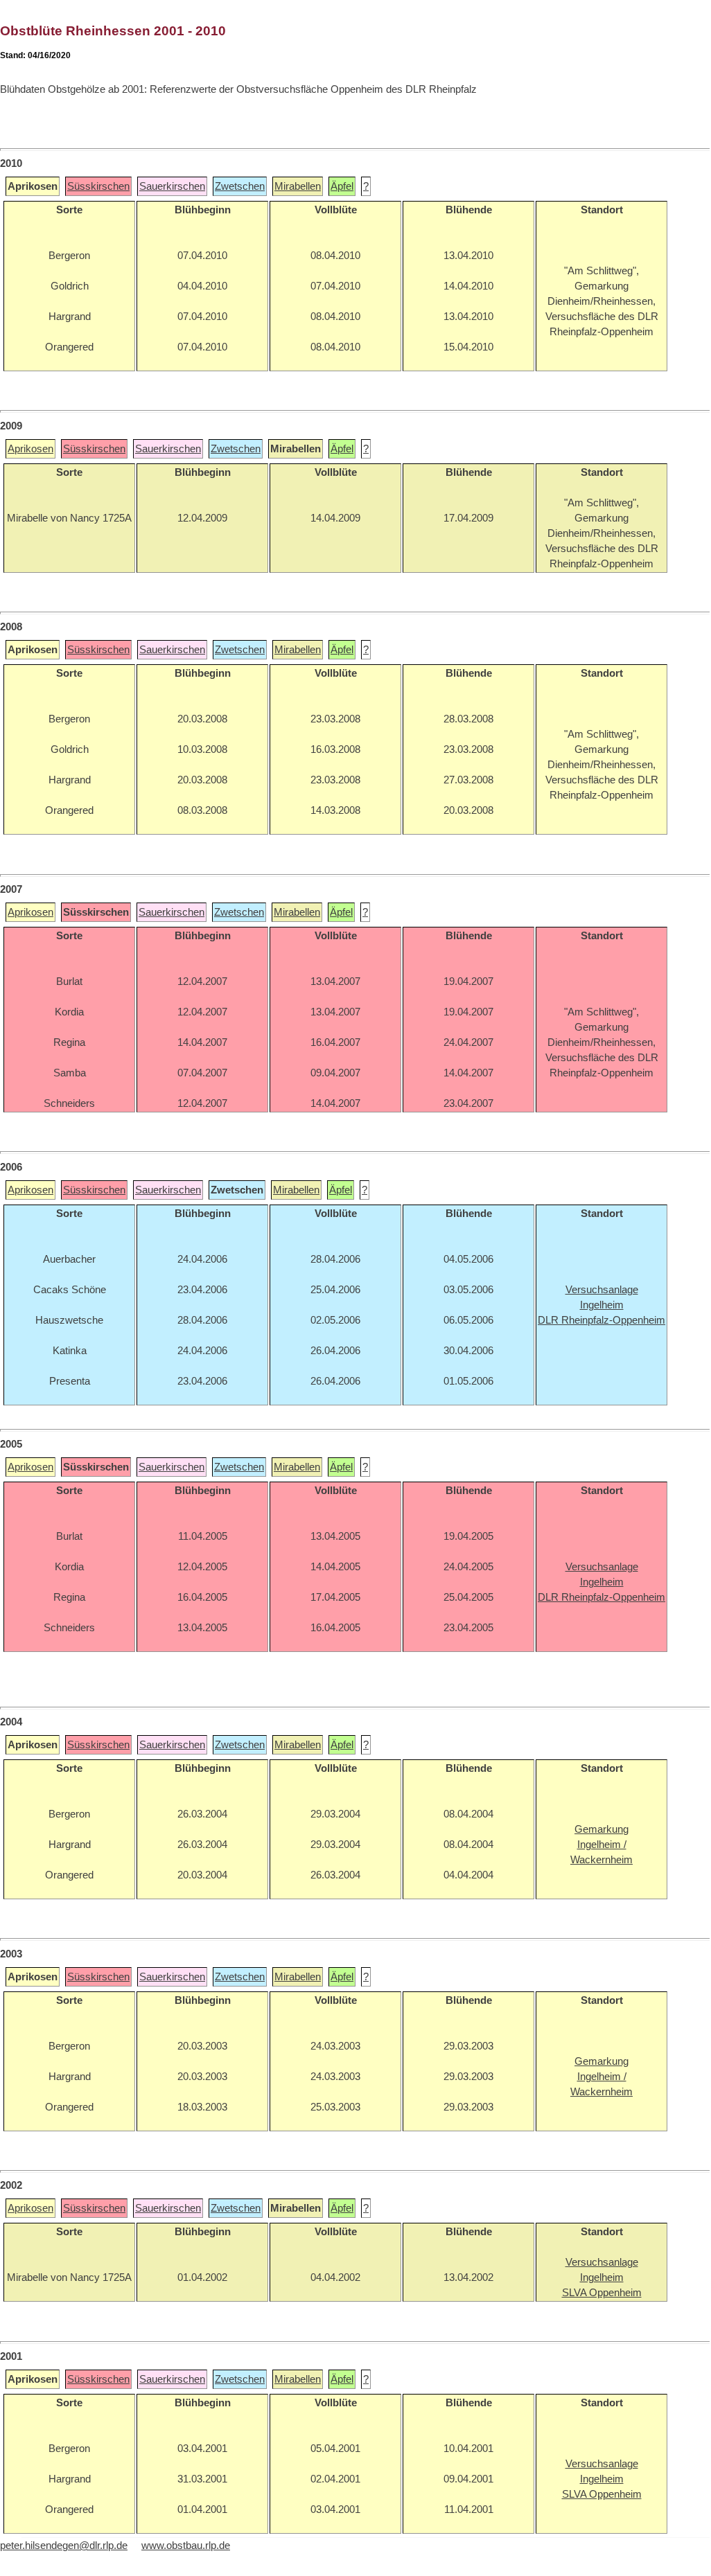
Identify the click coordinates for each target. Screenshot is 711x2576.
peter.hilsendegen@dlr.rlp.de (64, 2546)
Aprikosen (30, 449)
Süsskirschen (98, 186)
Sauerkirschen (172, 186)
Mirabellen (298, 186)
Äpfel (342, 186)
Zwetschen (240, 186)
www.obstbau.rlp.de (186, 2546)
